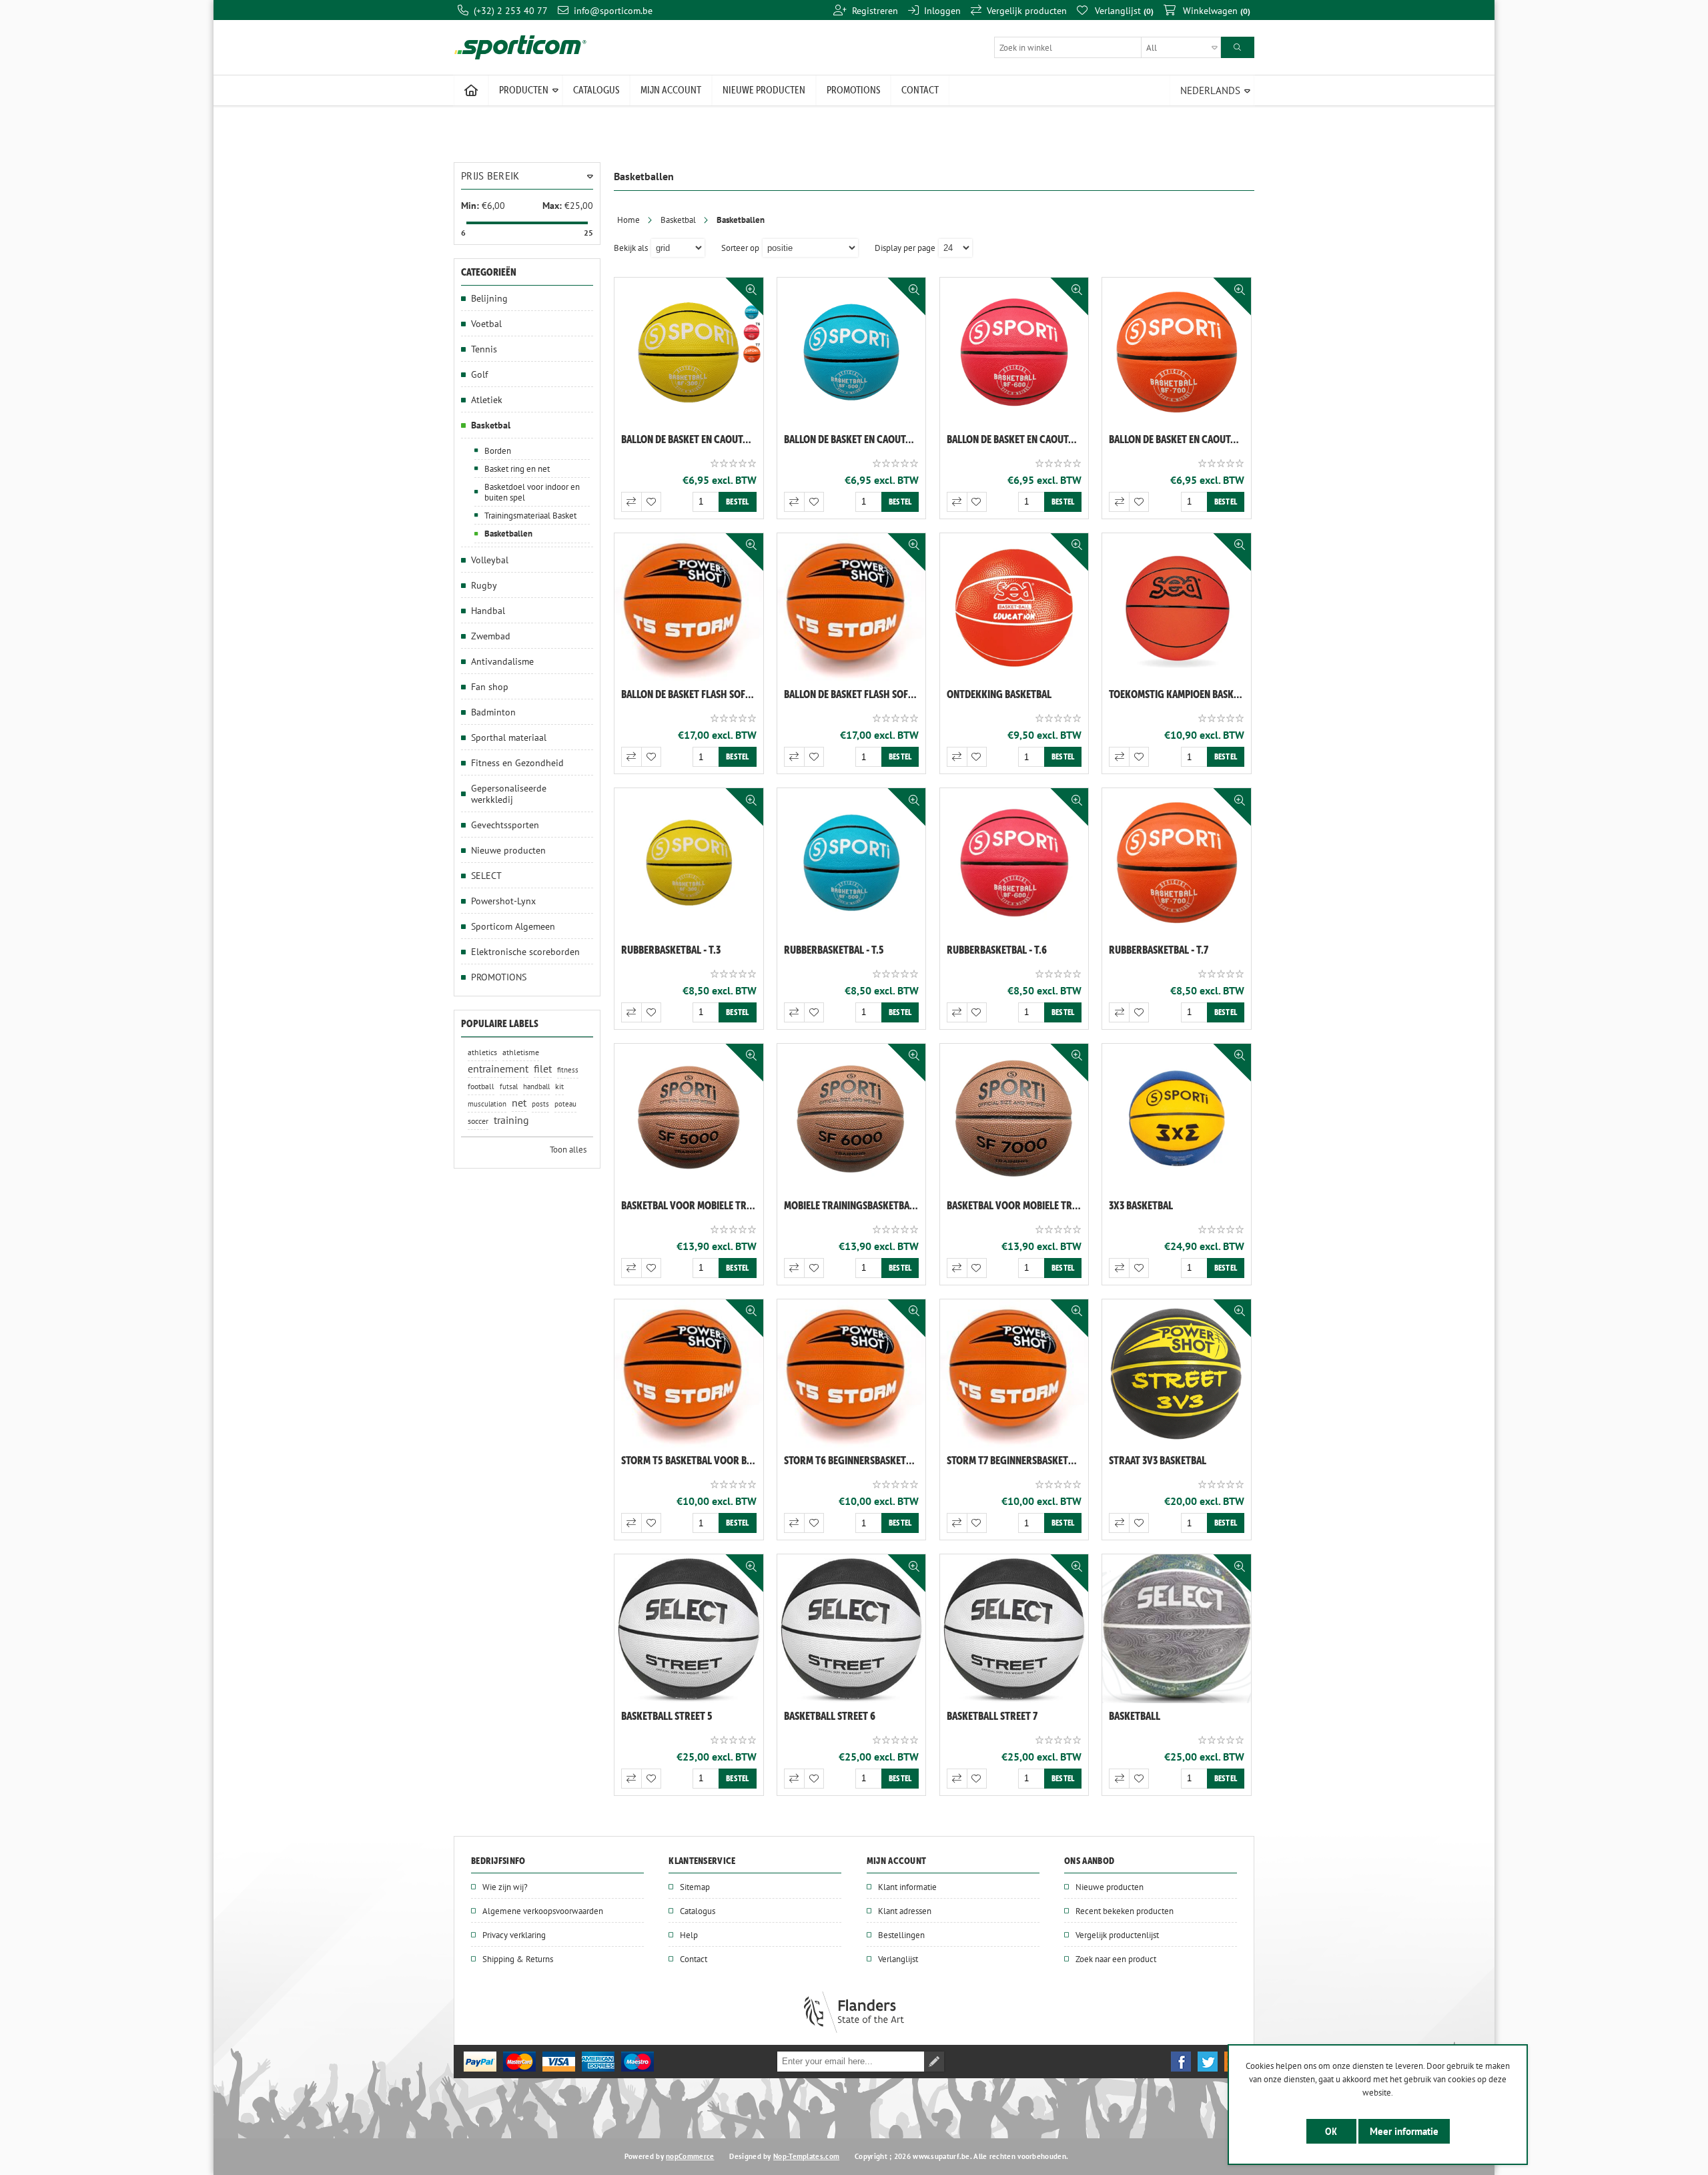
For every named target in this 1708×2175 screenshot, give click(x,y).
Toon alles (568, 1149)
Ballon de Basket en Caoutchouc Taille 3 (692, 439)
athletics (482, 1052)
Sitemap (695, 1887)
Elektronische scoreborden (525, 951)
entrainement (498, 1069)
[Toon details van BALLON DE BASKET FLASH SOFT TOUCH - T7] (852, 608)
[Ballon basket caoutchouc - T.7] (1177, 863)
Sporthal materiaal (509, 737)
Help (689, 1935)
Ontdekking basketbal (999, 694)
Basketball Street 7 (992, 1716)
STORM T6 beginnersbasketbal (853, 1460)
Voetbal (486, 323)
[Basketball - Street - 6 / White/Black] (852, 1629)
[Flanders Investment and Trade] (854, 2030)
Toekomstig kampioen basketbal (1180, 694)
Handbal (488, 610)
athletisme (521, 1052)
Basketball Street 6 (830, 1716)
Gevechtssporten (505, 825)
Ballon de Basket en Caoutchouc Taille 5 (855, 439)
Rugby (484, 585)
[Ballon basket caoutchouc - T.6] (1014, 863)
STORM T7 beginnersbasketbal (1015, 1460)
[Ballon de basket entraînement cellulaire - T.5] (689, 1118)
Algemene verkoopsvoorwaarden (543, 1911)
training (511, 1120)
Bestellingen (901, 1935)
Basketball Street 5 (667, 1716)
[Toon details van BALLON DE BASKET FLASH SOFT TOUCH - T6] (689, 608)
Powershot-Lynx (503, 901)
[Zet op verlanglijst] (651, 502)
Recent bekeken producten (1125, 1911)
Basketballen (508, 534)
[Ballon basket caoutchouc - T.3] (689, 863)
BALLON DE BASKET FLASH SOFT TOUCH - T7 (855, 694)
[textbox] (1108, 47)
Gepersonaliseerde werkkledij (509, 794)
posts (540, 1104)
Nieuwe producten (508, 850)
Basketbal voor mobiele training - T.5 (692, 1205)
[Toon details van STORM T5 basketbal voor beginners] (689, 1374)
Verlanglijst (898, 1959)
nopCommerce (690, 2156)
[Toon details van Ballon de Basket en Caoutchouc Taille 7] (1177, 352)
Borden (498, 450)
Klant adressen (905, 1911)
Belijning (489, 298)
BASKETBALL (1135, 1716)
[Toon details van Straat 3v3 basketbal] (1177, 1374)
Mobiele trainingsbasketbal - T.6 (855, 1205)
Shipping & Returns (518, 1959)
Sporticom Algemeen (513, 926)
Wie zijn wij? (505, 1887)
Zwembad (491, 636)
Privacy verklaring (514, 1935)
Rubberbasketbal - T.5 (834, 950)
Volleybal (490, 560)
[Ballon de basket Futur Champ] (1177, 608)
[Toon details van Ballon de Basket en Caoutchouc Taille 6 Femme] (1014, 352)
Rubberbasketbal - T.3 (671, 950)
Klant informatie (907, 1887)
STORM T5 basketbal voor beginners (692, 1460)
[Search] (1238, 47)
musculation (487, 1104)
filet (543, 1069)
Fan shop (490, 686)
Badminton (493, 712)
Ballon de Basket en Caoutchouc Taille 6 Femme (1018, 439)
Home (628, 220)
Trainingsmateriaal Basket (530, 515)
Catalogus (698, 1911)
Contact (694, 1959)
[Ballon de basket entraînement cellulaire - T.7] (1014, 1118)
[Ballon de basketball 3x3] (1177, 1118)
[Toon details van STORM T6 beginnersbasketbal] (852, 1374)
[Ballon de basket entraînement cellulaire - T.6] (852, 1118)
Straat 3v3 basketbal (1158, 1460)
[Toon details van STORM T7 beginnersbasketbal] (1014, 1374)
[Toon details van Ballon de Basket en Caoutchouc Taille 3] (689, 352)
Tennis (484, 349)
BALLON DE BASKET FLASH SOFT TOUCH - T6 (692, 694)
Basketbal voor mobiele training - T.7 (1018, 1205)
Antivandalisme (502, 661)
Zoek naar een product (1116, 1959)
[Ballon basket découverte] (1014, 608)
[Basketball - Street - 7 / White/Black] (1014, 1629)
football (481, 1086)
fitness (568, 1070)
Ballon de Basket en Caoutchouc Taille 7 (1180, 439)
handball (536, 1086)
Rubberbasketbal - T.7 (1159, 950)
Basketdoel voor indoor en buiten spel (532, 492)
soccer (478, 1121)
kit (559, 1086)
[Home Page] (471, 91)
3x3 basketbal (1141, 1205)
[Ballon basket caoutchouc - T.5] (852, 863)
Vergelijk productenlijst (1117, 1935)
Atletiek (487, 399)
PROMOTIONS (499, 977)
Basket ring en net (517, 469)
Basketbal (678, 220)
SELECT (486, 875)
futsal (509, 1086)
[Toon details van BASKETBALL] (1177, 1629)
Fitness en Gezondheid (517, 762)
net (519, 1103)
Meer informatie (1404, 2131)
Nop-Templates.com (806, 2156)
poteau (565, 1104)
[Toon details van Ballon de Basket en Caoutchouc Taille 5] (852, 352)
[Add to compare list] (631, 502)
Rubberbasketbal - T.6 (997, 950)
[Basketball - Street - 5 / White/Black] (689, 1629)
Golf (479, 374)
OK (1331, 2131)
